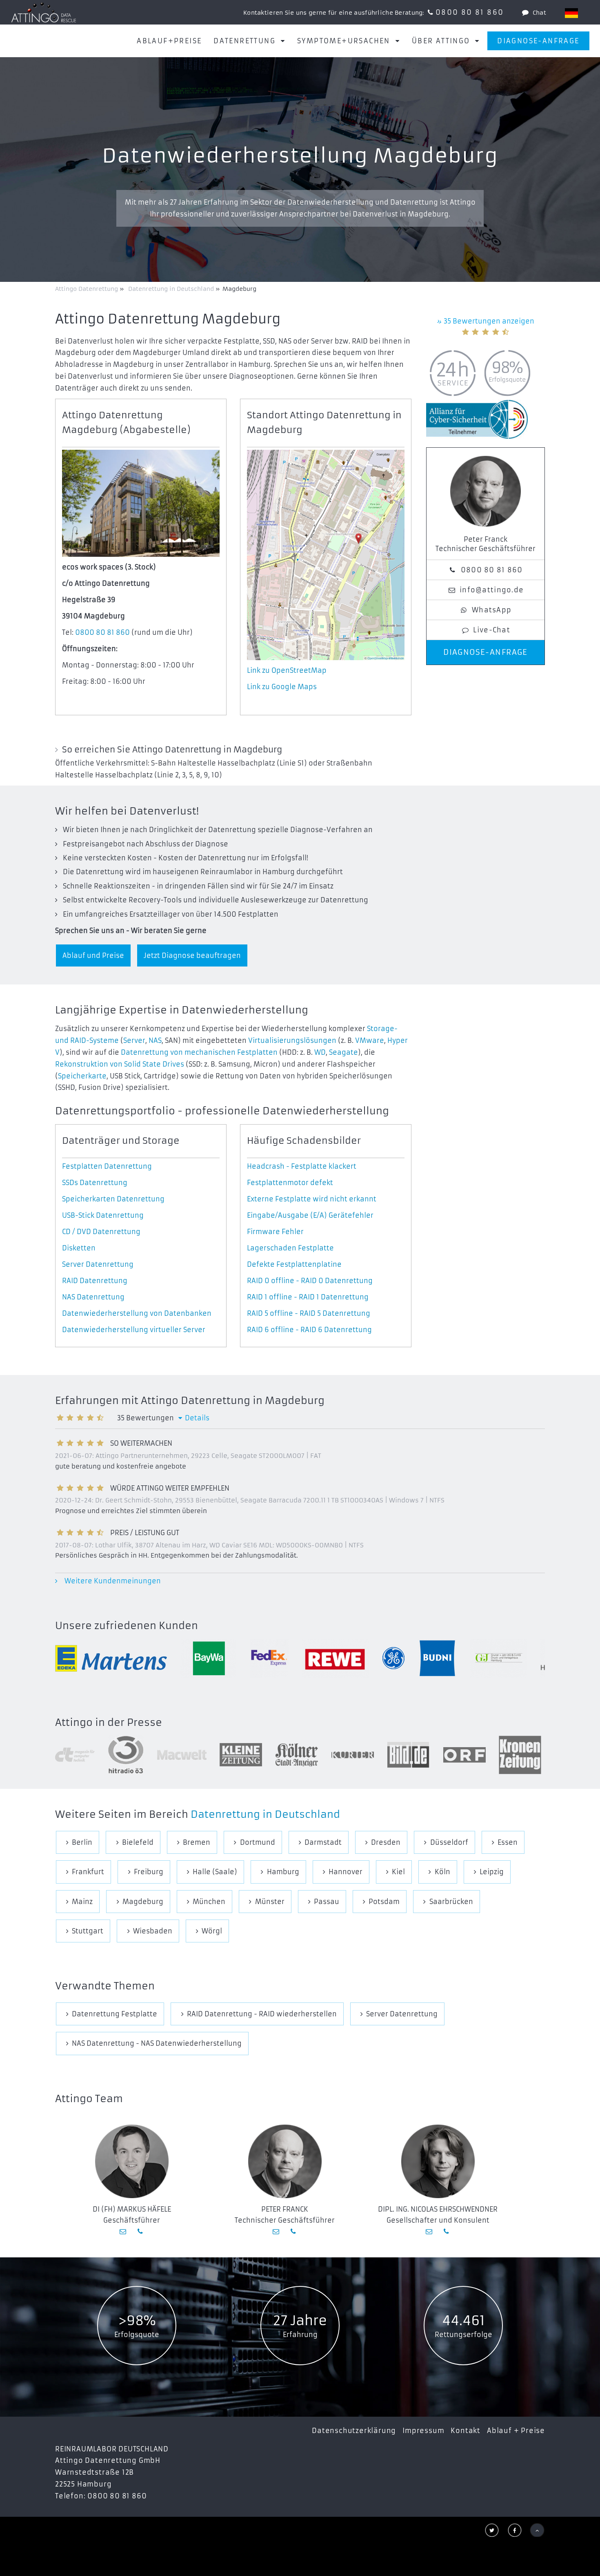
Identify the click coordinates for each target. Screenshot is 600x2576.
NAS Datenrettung (93, 1297)
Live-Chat (492, 630)
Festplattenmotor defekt (290, 1183)
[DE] (571, 13)
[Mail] (124, 2231)
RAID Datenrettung (95, 1281)
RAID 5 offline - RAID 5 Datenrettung (309, 1313)
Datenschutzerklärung (354, 2431)
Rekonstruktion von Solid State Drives (120, 1064)
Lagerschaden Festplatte (290, 1248)
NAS (155, 1040)
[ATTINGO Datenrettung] (44, 12)
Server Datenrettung (98, 1264)
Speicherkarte (82, 1076)
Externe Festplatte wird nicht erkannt (312, 1199)
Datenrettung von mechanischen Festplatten (199, 1052)
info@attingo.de (492, 590)
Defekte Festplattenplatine (294, 1264)
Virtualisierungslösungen (292, 1040)
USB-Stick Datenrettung (103, 1215)
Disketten (79, 1248)
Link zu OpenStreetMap (287, 670)
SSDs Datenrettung (95, 1183)
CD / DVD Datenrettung (101, 1232)
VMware (370, 1040)
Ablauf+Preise (169, 41)
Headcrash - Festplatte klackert (302, 1166)
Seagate (343, 1052)
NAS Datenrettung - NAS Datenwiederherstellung (157, 2043)
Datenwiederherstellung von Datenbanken (137, 1313)
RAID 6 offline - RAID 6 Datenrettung (309, 1330)
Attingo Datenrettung (87, 289)
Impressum (423, 2431)
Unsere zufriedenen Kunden (127, 1626)
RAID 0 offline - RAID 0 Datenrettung (310, 1281)
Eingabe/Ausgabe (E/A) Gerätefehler (310, 1215)
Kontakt (466, 2431)
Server (134, 1040)
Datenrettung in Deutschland (265, 1815)
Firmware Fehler (275, 1232)
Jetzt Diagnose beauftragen (192, 955)
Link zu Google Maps (282, 687)
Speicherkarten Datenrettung (113, 1199)
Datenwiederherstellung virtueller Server (134, 1330)
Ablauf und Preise (93, 955)
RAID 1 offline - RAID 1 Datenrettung (308, 1297)
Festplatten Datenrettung (107, 1166)
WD (320, 1052)
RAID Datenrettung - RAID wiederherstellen (262, 2014)
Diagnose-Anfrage (538, 41)
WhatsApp (492, 610)
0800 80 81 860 (470, 12)
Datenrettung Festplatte (114, 2014)
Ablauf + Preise (516, 2431)
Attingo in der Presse (109, 1723)
